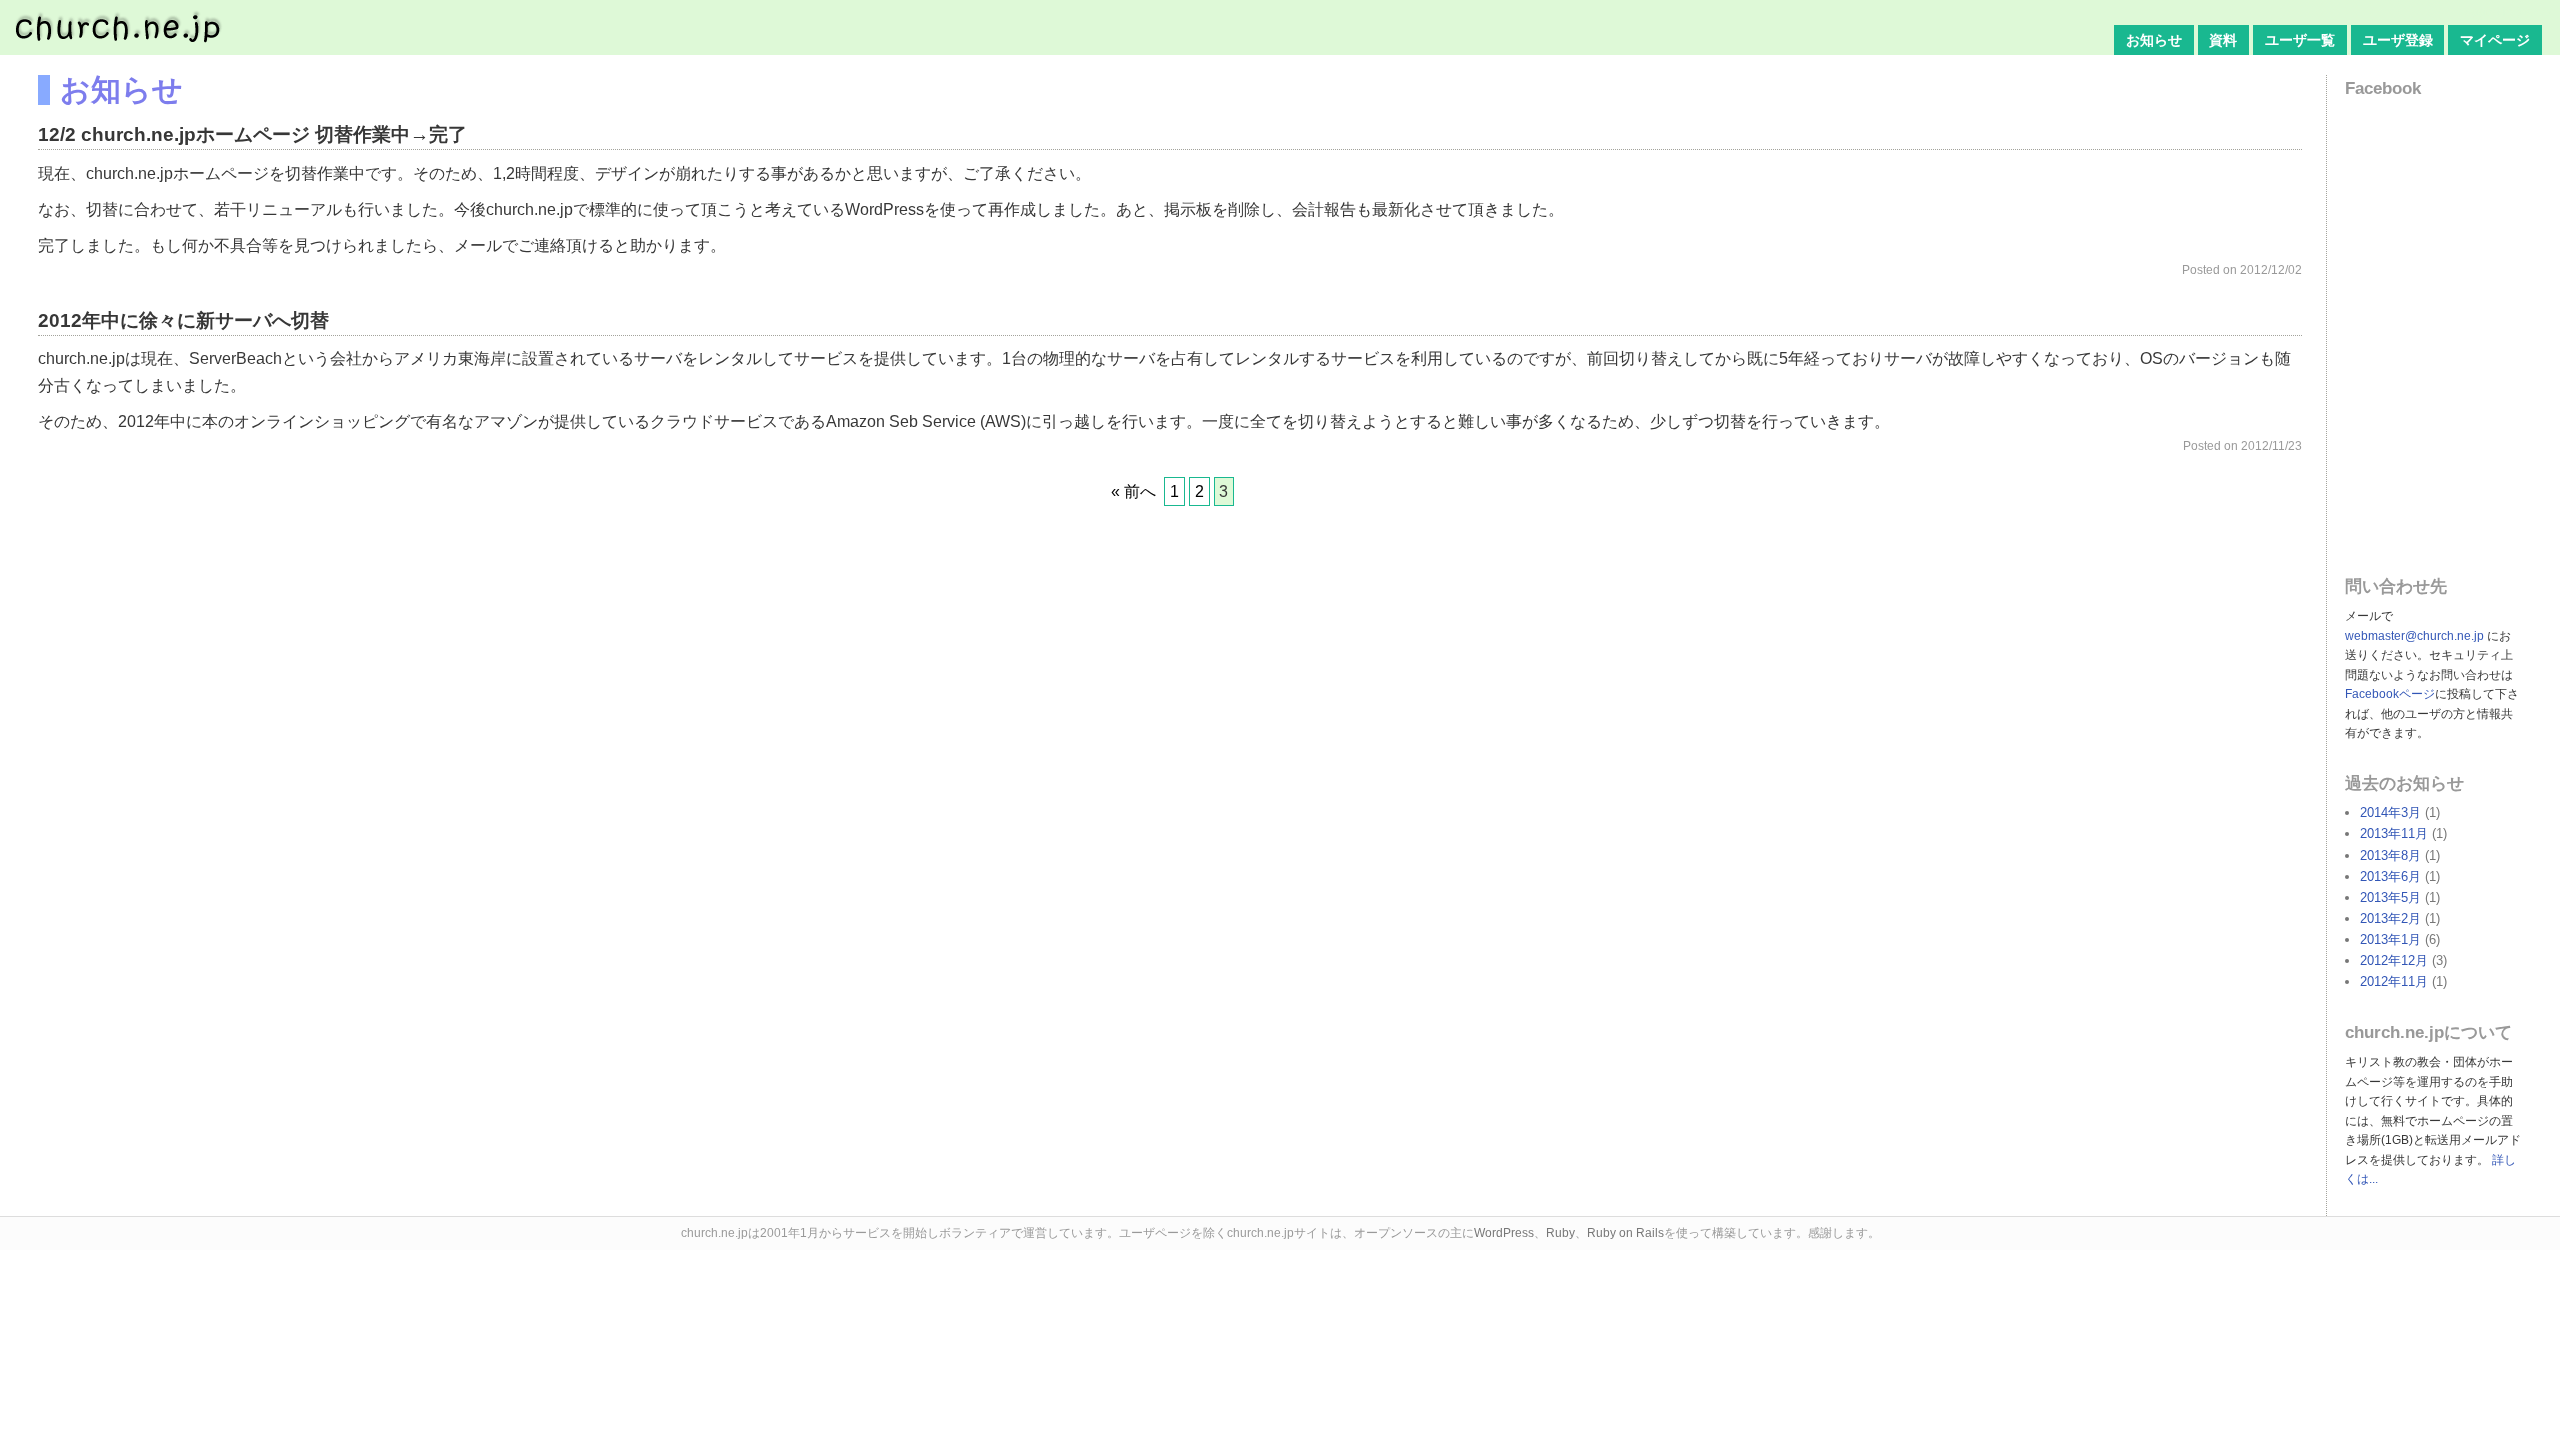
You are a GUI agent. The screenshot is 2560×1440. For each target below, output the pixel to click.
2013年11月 (2394, 833)
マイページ (2495, 40)
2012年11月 (2394, 981)
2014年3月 (2390, 812)
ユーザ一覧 (2300, 40)
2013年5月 (2390, 897)
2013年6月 (2390, 876)
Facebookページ (2390, 694)
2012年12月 (2394, 960)
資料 (2223, 40)
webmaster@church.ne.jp (2414, 636)
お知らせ (2154, 40)
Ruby (1560, 1233)
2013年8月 (2390, 855)
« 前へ (1133, 491)
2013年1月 (2390, 939)
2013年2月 (2390, 918)
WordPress (1504, 1233)
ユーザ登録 (2398, 40)
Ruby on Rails (1625, 1233)
